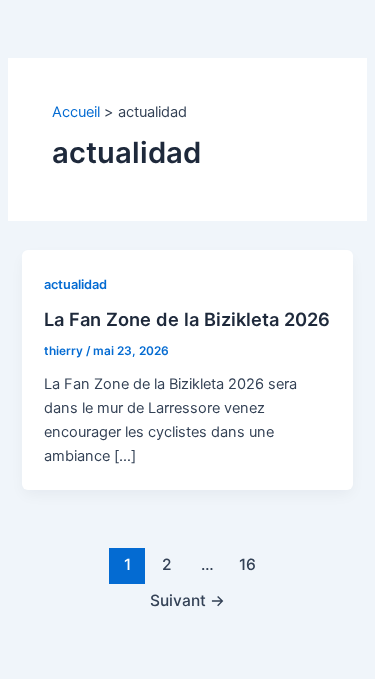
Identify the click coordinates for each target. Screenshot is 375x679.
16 (247, 564)
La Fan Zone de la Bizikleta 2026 (187, 319)
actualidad (75, 284)
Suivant (187, 600)
